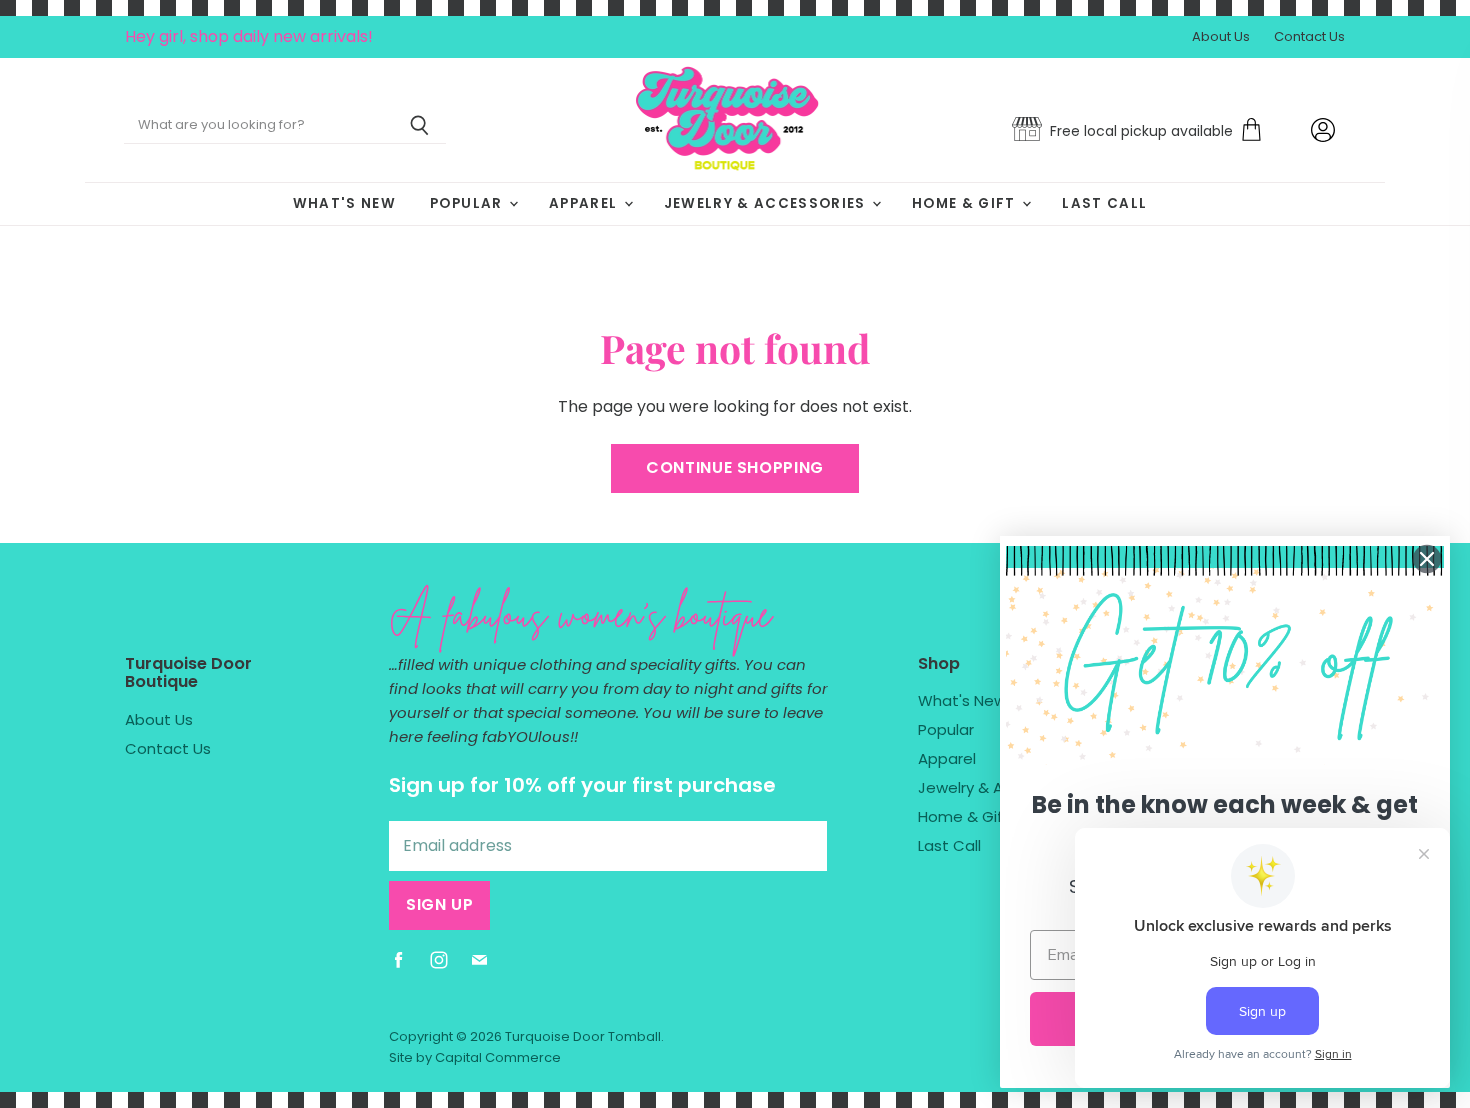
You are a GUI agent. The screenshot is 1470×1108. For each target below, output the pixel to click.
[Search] (419, 126)
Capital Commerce (498, 1057)
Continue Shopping (735, 467)
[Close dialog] (1427, 559)
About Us (1221, 37)
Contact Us (1309, 37)
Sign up (439, 904)
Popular (468, 203)
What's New (344, 203)
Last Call (1104, 203)
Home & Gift (966, 203)
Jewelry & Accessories (767, 203)
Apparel (585, 203)
